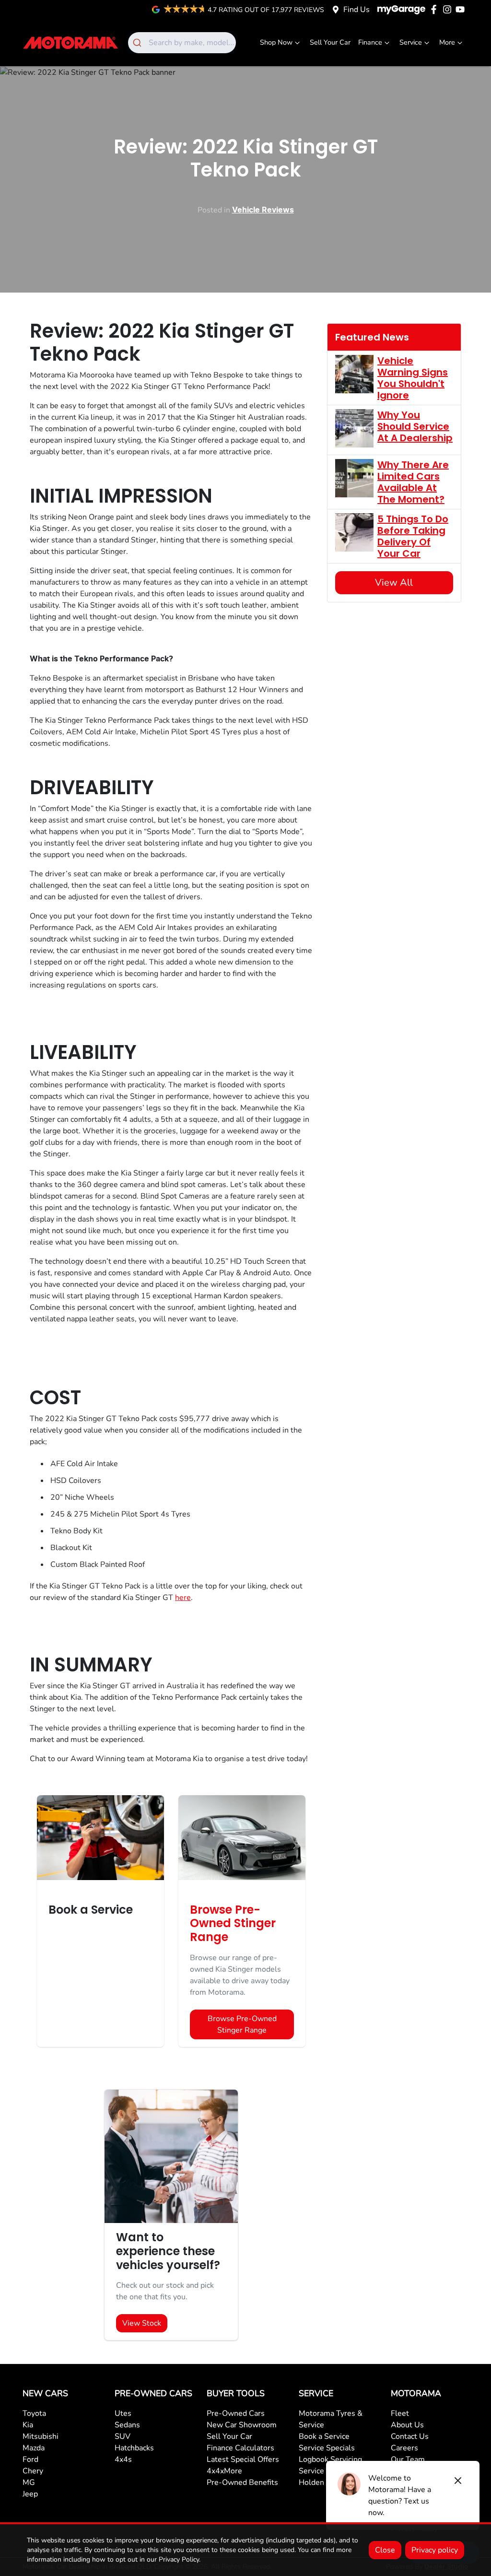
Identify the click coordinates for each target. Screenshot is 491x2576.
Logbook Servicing (330, 2459)
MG (29, 2482)
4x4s (123, 2459)
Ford (30, 2459)
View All (394, 582)
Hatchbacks (134, 2448)
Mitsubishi (41, 2436)
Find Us (357, 10)
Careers (404, 2448)
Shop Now (276, 42)
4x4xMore (224, 2471)
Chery (33, 2471)
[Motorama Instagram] (449, 9)
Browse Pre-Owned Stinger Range (242, 2024)
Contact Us (410, 2436)
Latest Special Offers (243, 2459)
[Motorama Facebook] (436, 9)
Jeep (30, 2494)
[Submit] (138, 43)
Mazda (34, 2448)
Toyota (34, 2413)
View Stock (142, 2323)
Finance (370, 42)
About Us (407, 2425)
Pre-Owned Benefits (242, 2482)
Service (411, 42)
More (447, 42)
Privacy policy (435, 2550)
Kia (28, 2425)
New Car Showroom (242, 2425)
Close (385, 2550)
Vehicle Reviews (263, 210)
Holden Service (325, 2482)
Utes (123, 2413)
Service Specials (327, 2448)
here (183, 1598)
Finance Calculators (240, 2448)
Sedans (127, 2425)
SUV (123, 2436)
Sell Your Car (330, 42)
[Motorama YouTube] (462, 9)
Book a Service (324, 2436)
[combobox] (182, 43)
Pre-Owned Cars (236, 2413)
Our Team (408, 2459)
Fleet (400, 2413)
